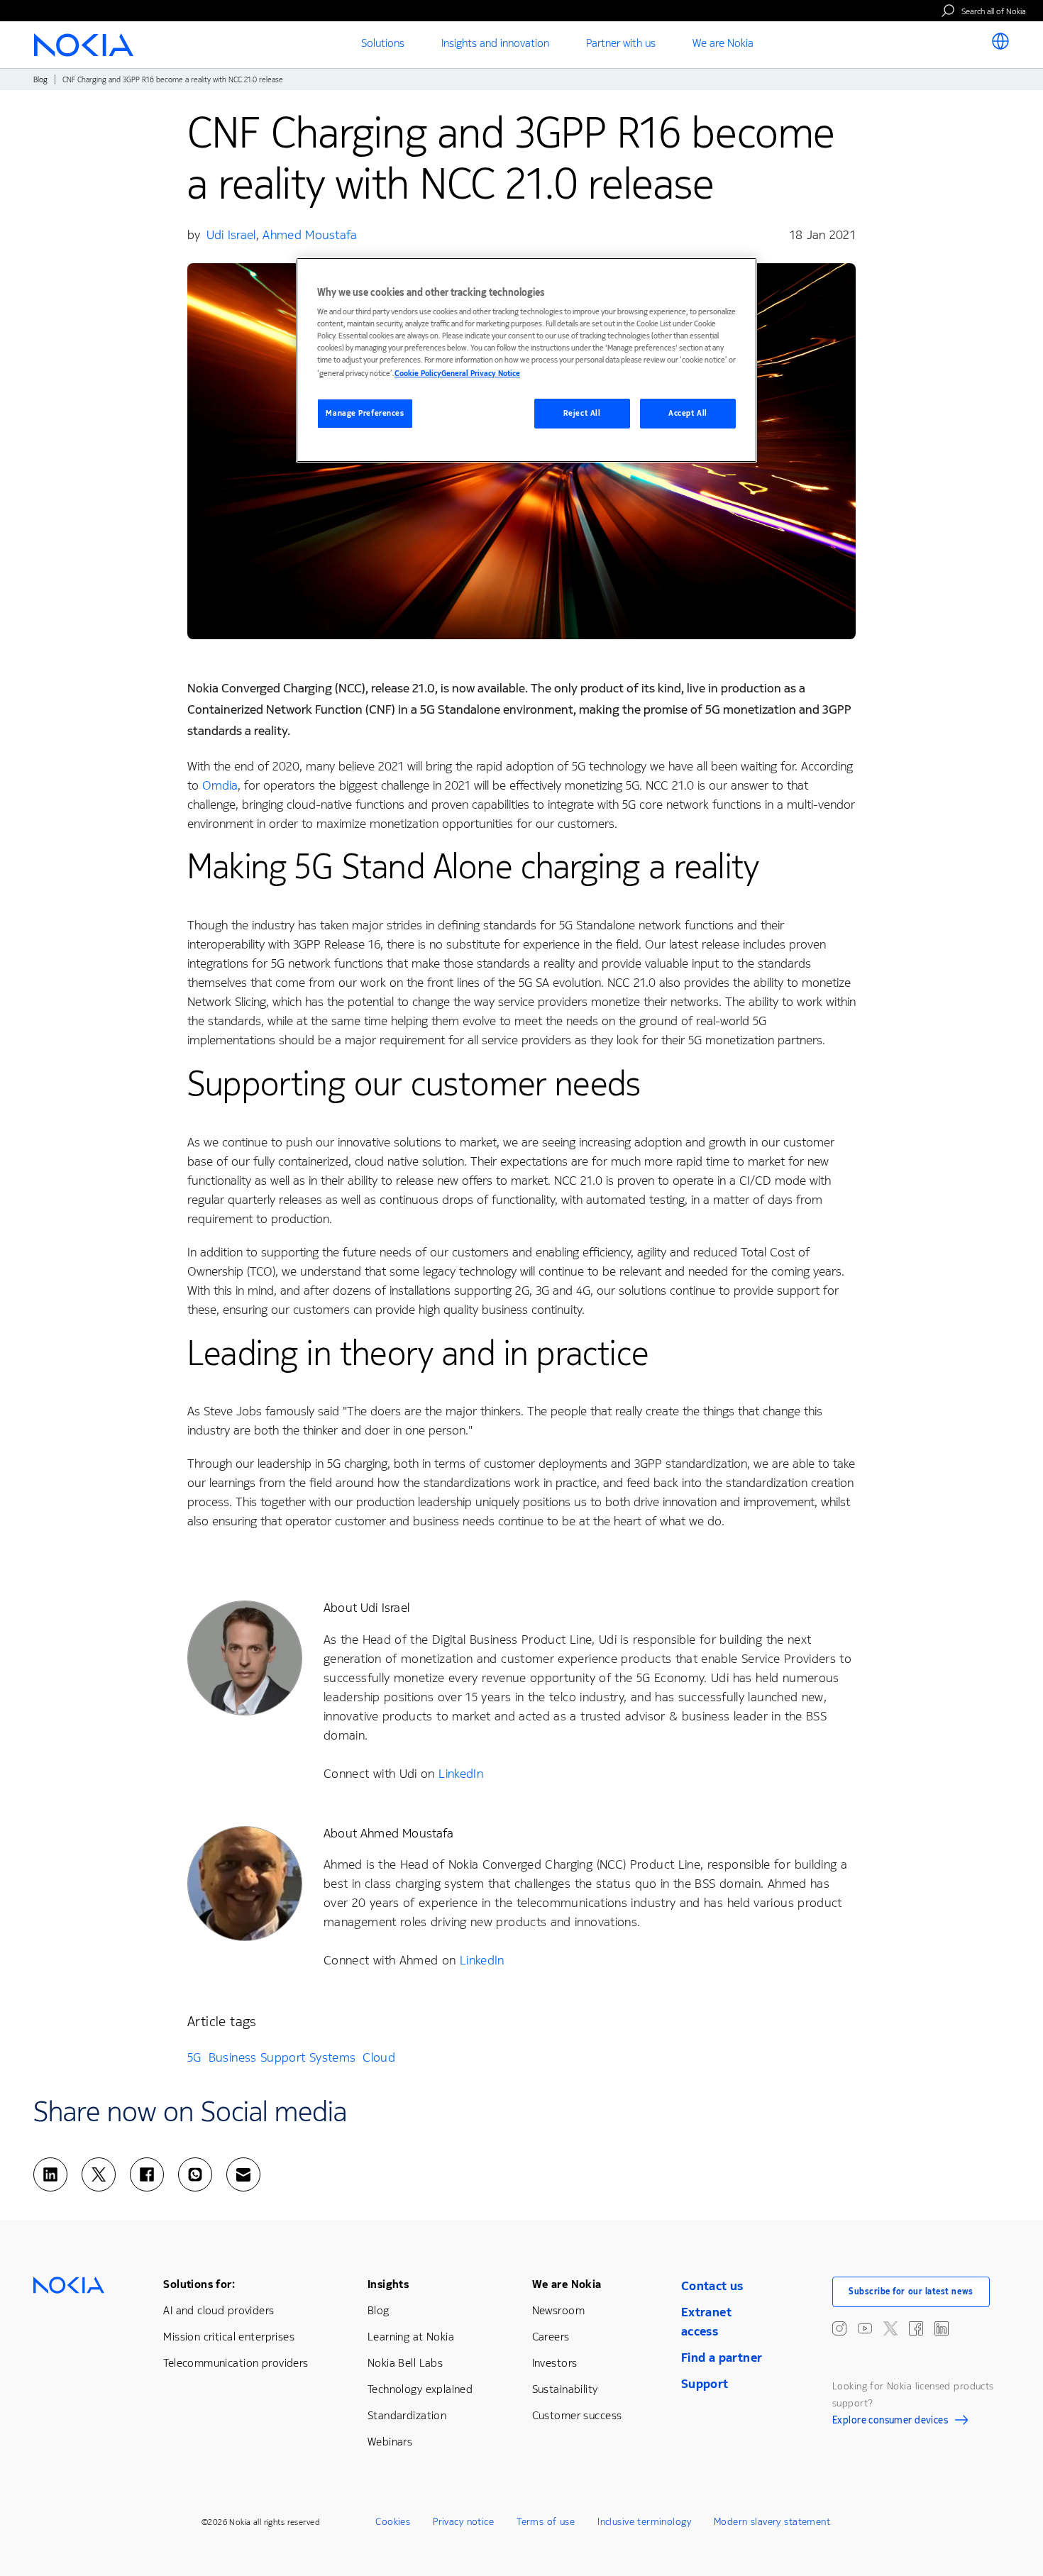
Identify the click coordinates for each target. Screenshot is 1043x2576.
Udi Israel (231, 235)
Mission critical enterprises (229, 2337)
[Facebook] (147, 2174)
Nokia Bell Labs (405, 2363)
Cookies (393, 2522)
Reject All (582, 413)
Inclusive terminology (644, 2522)
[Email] (243, 2174)
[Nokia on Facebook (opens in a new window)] (916, 2328)
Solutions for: (199, 2284)
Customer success (577, 2415)
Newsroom (558, 2310)
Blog (40, 80)
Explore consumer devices (890, 2422)
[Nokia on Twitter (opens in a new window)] (890, 2328)
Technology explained (420, 2389)
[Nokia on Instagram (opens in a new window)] (839, 2328)
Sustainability (565, 2389)
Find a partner (722, 2357)
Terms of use (546, 2522)
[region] (526, 360)
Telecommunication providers (236, 2363)
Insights (388, 2284)
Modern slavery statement (772, 2522)
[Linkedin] (50, 2174)
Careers (551, 2337)
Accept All (688, 413)
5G (194, 2057)
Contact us (712, 2286)
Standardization (407, 2415)
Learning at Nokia (411, 2337)
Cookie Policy (418, 374)
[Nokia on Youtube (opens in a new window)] (865, 2328)
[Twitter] (99, 2174)
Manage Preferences (365, 413)
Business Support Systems (282, 2057)
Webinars (390, 2442)
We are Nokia (567, 2284)
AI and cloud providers (219, 2310)
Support (705, 2384)
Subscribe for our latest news (911, 2292)
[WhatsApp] (195, 2174)
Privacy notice (463, 2522)
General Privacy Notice (481, 374)
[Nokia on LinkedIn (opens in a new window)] (942, 2328)
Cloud (379, 2057)
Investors (555, 2363)
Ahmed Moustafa (310, 235)
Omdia (220, 785)
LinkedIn (461, 1774)
